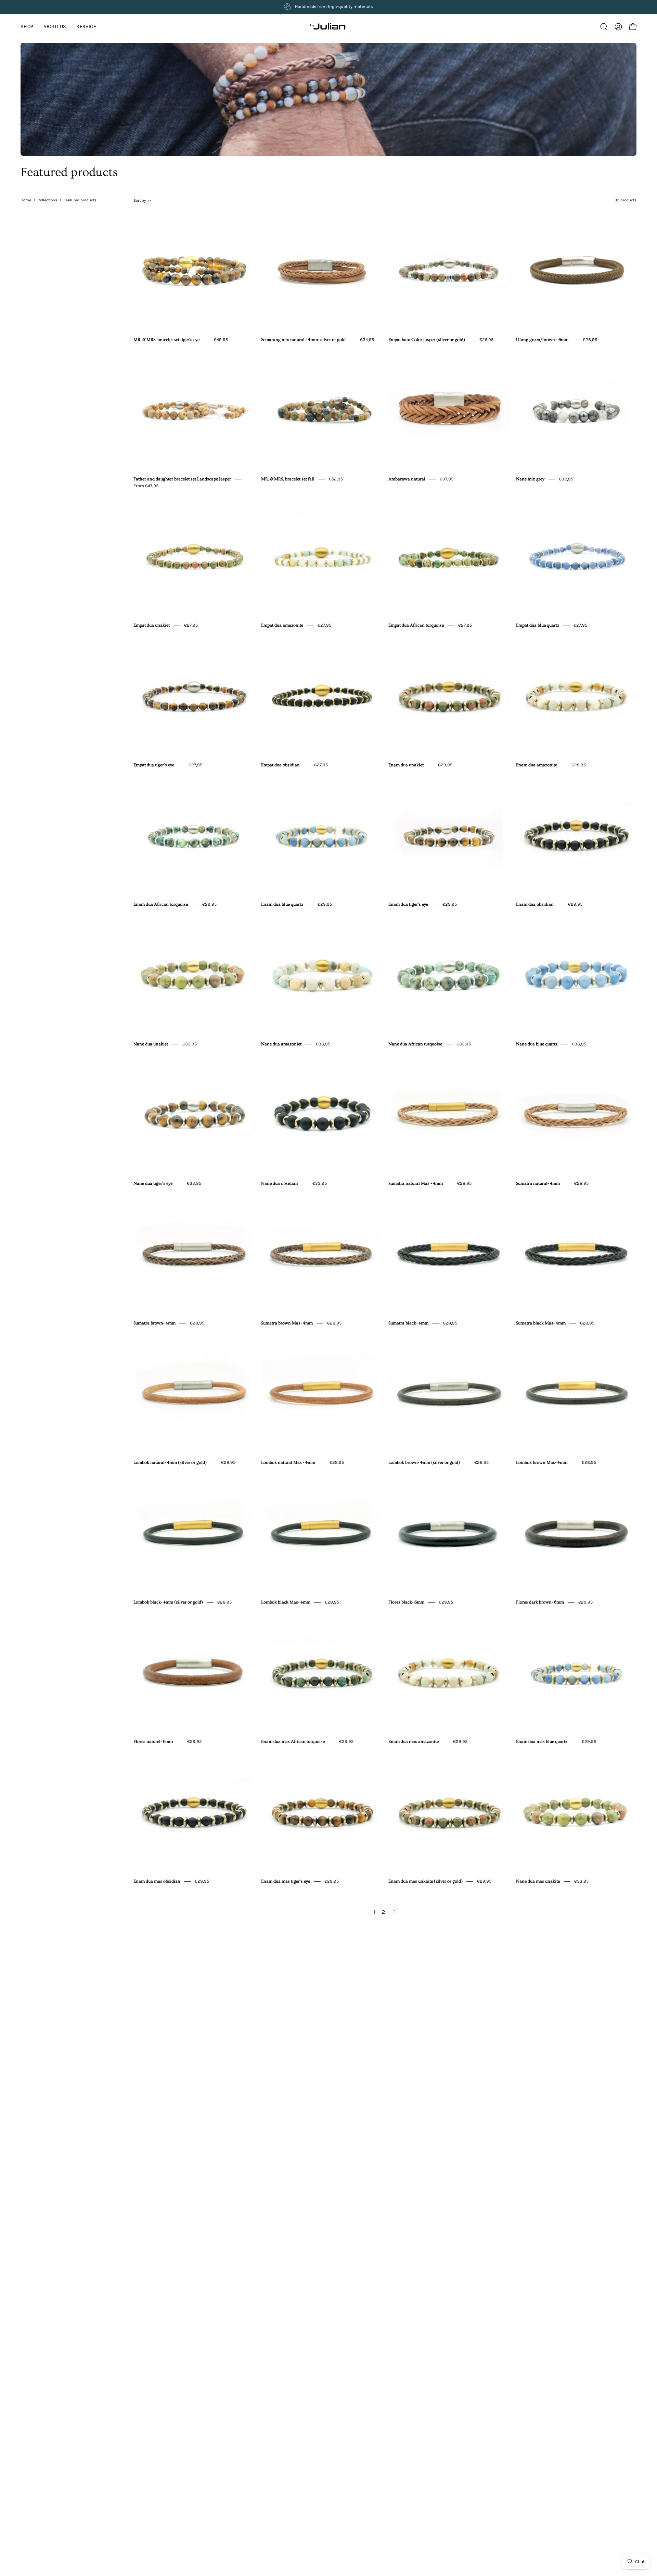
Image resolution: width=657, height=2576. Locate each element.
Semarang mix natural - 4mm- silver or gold (303, 340)
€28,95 (590, 340)
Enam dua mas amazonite (414, 1742)
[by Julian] (328, 27)
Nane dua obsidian (280, 1184)
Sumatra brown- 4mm (154, 1323)
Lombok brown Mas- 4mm (542, 1463)
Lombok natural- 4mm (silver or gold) (170, 1463)
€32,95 (566, 479)
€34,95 (367, 340)
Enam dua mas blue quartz (542, 1742)
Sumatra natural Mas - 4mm (416, 1184)
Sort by (140, 200)
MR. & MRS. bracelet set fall (288, 479)
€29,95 (445, 765)
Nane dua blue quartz (537, 1044)
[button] (86, 27)
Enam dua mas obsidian (157, 1881)
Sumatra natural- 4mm (538, 1184)
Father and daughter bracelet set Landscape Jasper (182, 479)
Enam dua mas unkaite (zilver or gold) (426, 1881)
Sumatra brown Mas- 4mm (287, 1323)
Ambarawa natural (407, 479)
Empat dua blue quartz (538, 626)
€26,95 (486, 340)
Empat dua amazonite (282, 626)
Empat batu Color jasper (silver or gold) (427, 340)
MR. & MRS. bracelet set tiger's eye (166, 340)
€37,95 (447, 479)
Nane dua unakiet (151, 1044)
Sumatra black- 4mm (408, 1323)
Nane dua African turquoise (415, 1044)
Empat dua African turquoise (416, 626)
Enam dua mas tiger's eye (286, 1881)
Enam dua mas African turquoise (293, 1742)
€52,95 (336, 479)
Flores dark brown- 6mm (540, 1602)
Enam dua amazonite (537, 765)
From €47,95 (146, 486)
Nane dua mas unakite (538, 1881)
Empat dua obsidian (280, 765)
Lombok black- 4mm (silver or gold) (168, 1602)
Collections (47, 200)
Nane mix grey (530, 479)
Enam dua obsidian (535, 905)
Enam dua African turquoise (161, 905)
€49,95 (221, 340)
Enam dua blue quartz (282, 905)
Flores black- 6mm (406, 1602)
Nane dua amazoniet (281, 1044)
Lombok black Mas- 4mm (286, 1602)
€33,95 (190, 1044)
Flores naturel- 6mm (153, 1742)
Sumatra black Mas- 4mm (541, 1323)
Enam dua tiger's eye (408, 905)
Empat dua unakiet (152, 626)
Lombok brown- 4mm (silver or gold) (424, 1463)
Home (26, 200)
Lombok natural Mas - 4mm (288, 1463)
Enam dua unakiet (406, 765)
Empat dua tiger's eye (154, 765)
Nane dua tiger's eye (153, 1184)
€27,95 (191, 625)
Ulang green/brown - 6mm (542, 340)
